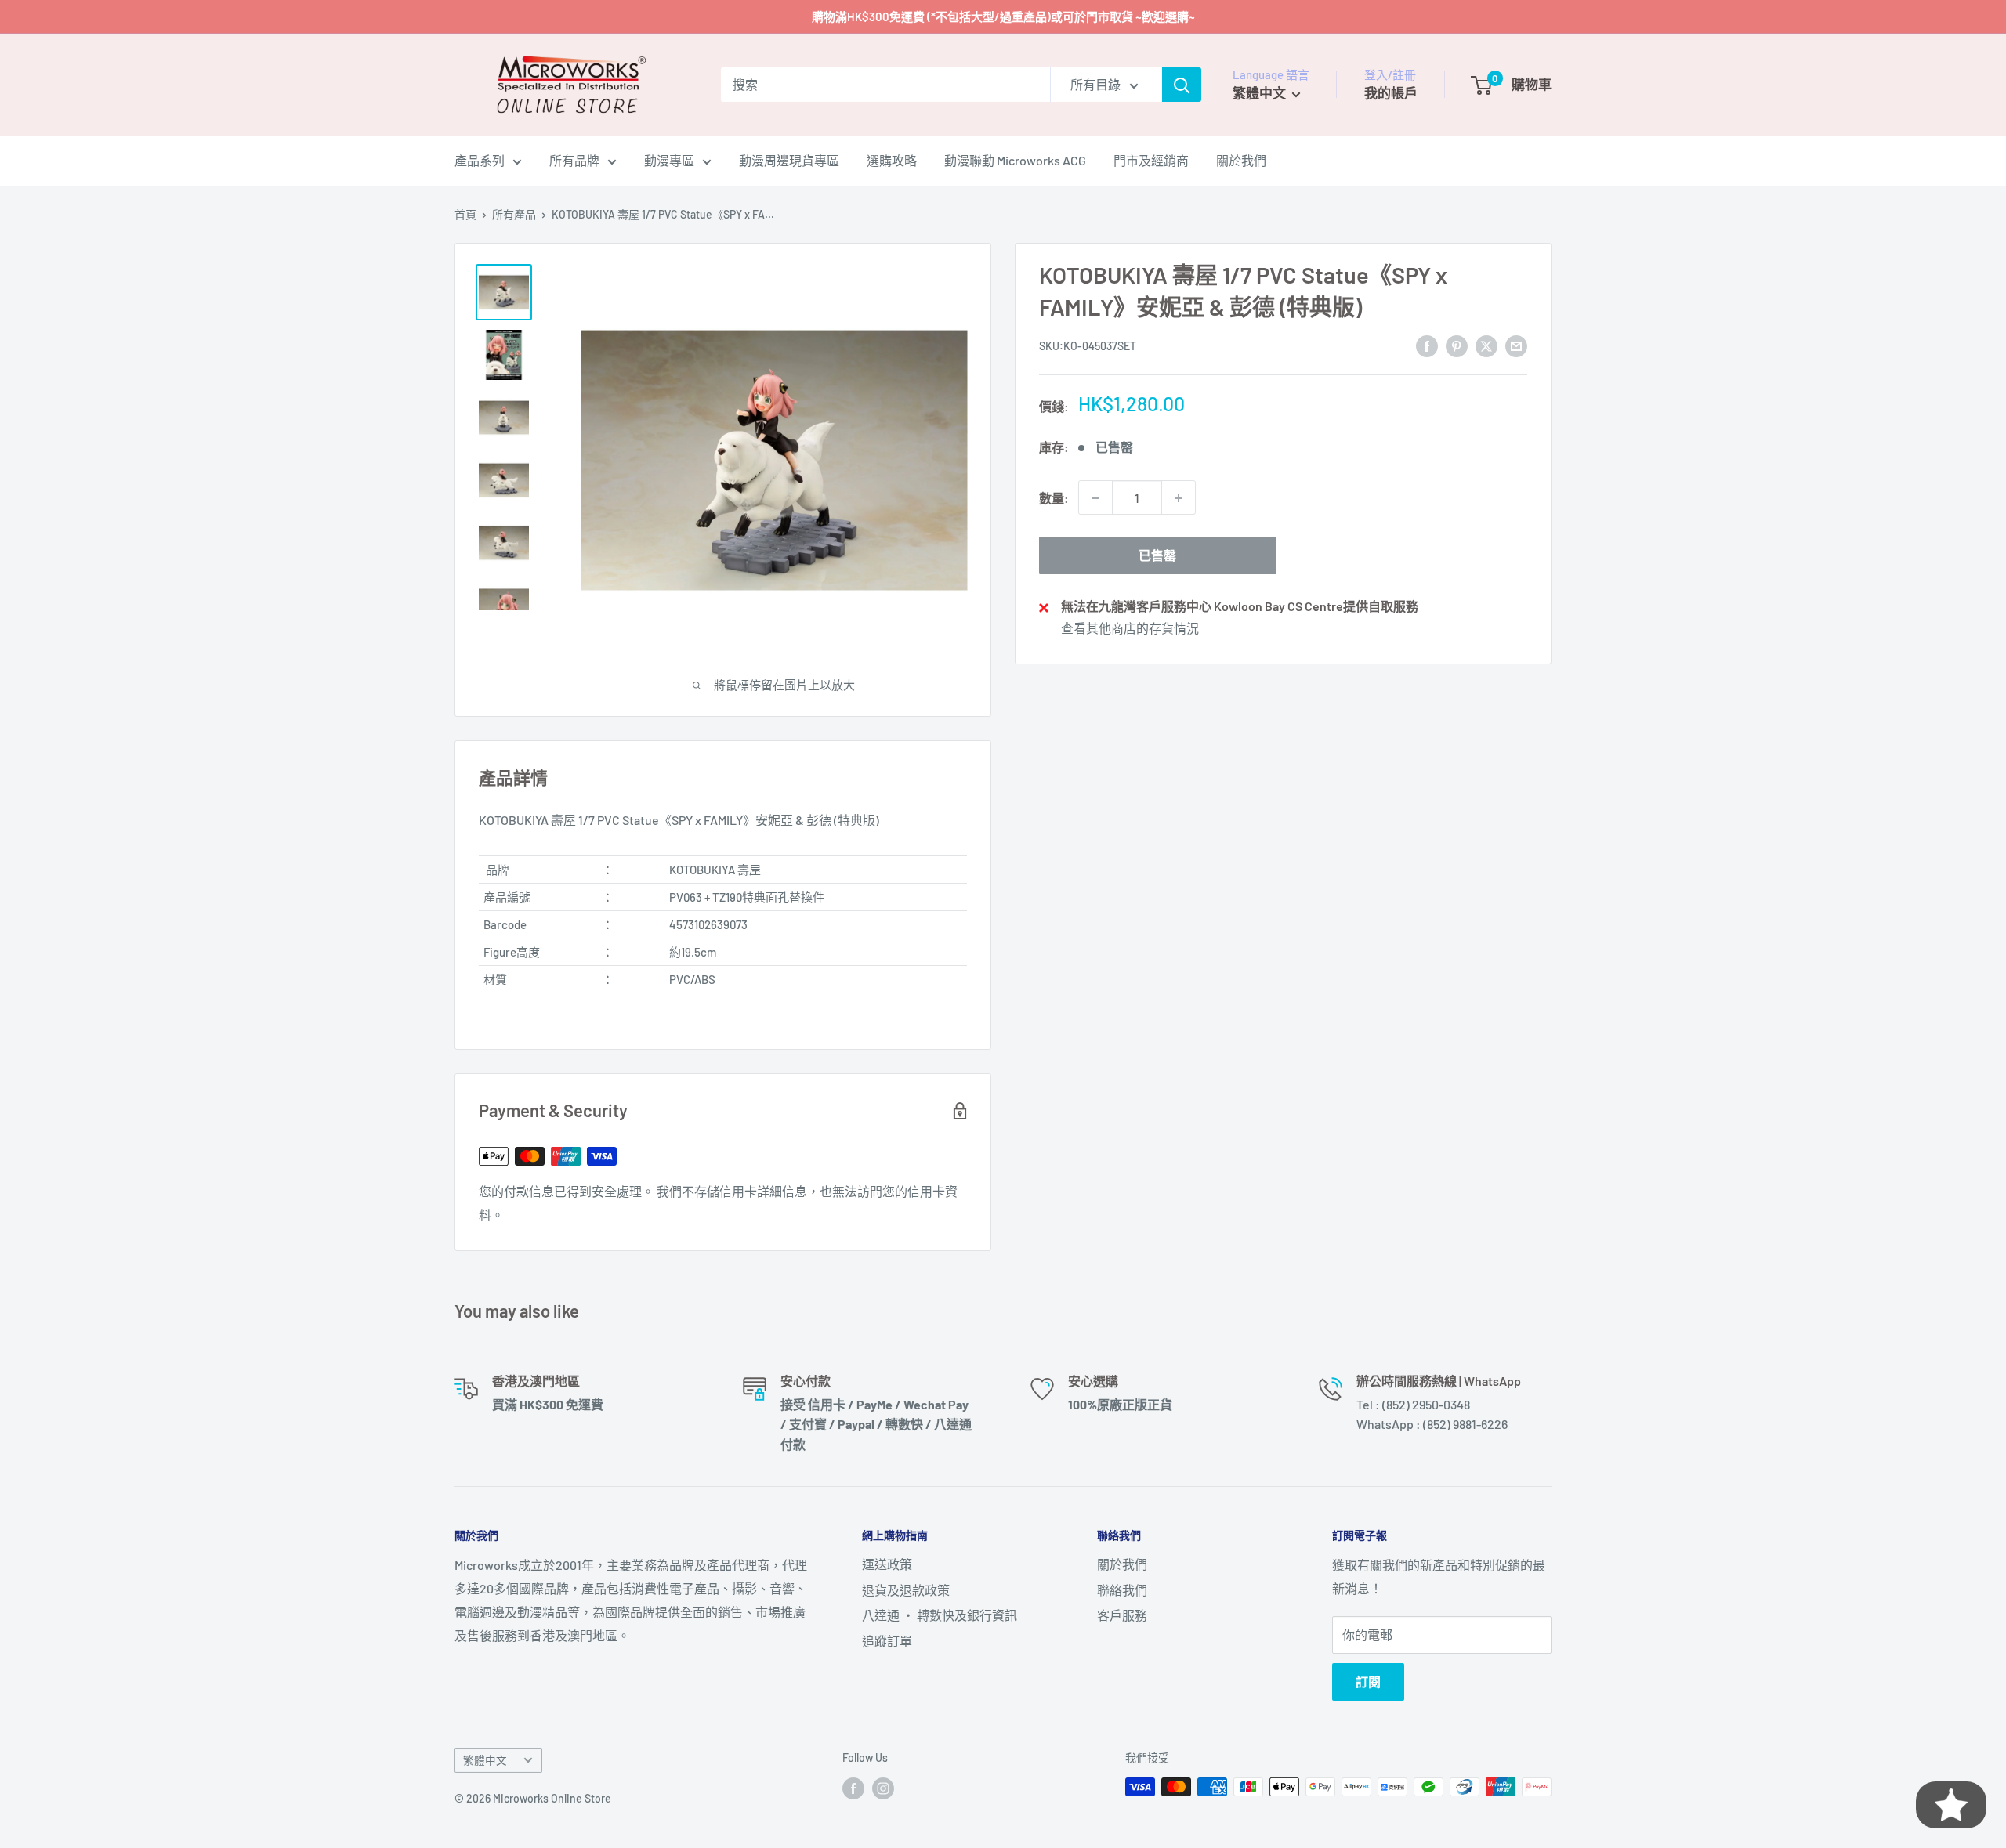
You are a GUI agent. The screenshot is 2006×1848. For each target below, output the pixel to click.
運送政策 (887, 1564)
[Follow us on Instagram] (883, 1788)
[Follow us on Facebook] (853, 1788)
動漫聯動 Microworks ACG (1015, 160)
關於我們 (1241, 160)
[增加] (1179, 498)
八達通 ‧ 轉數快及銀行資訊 (940, 1615)
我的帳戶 (1391, 92)
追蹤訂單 (887, 1641)
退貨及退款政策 (906, 1590)
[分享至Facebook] (1427, 345)
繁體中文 (485, 1760)
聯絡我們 (1122, 1590)
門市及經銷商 (1151, 160)
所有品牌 (574, 160)
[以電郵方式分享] (1516, 345)
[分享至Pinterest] (1457, 345)
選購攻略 (892, 160)
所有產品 (514, 214)
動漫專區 (669, 160)
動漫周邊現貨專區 (789, 160)
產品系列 (480, 160)
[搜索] (1182, 85)
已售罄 (1157, 556)
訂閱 (1368, 1682)
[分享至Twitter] (1486, 345)
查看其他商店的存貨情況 (1130, 629)
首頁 (465, 214)
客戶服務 (1122, 1615)
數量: (1054, 498)
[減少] (1095, 498)
